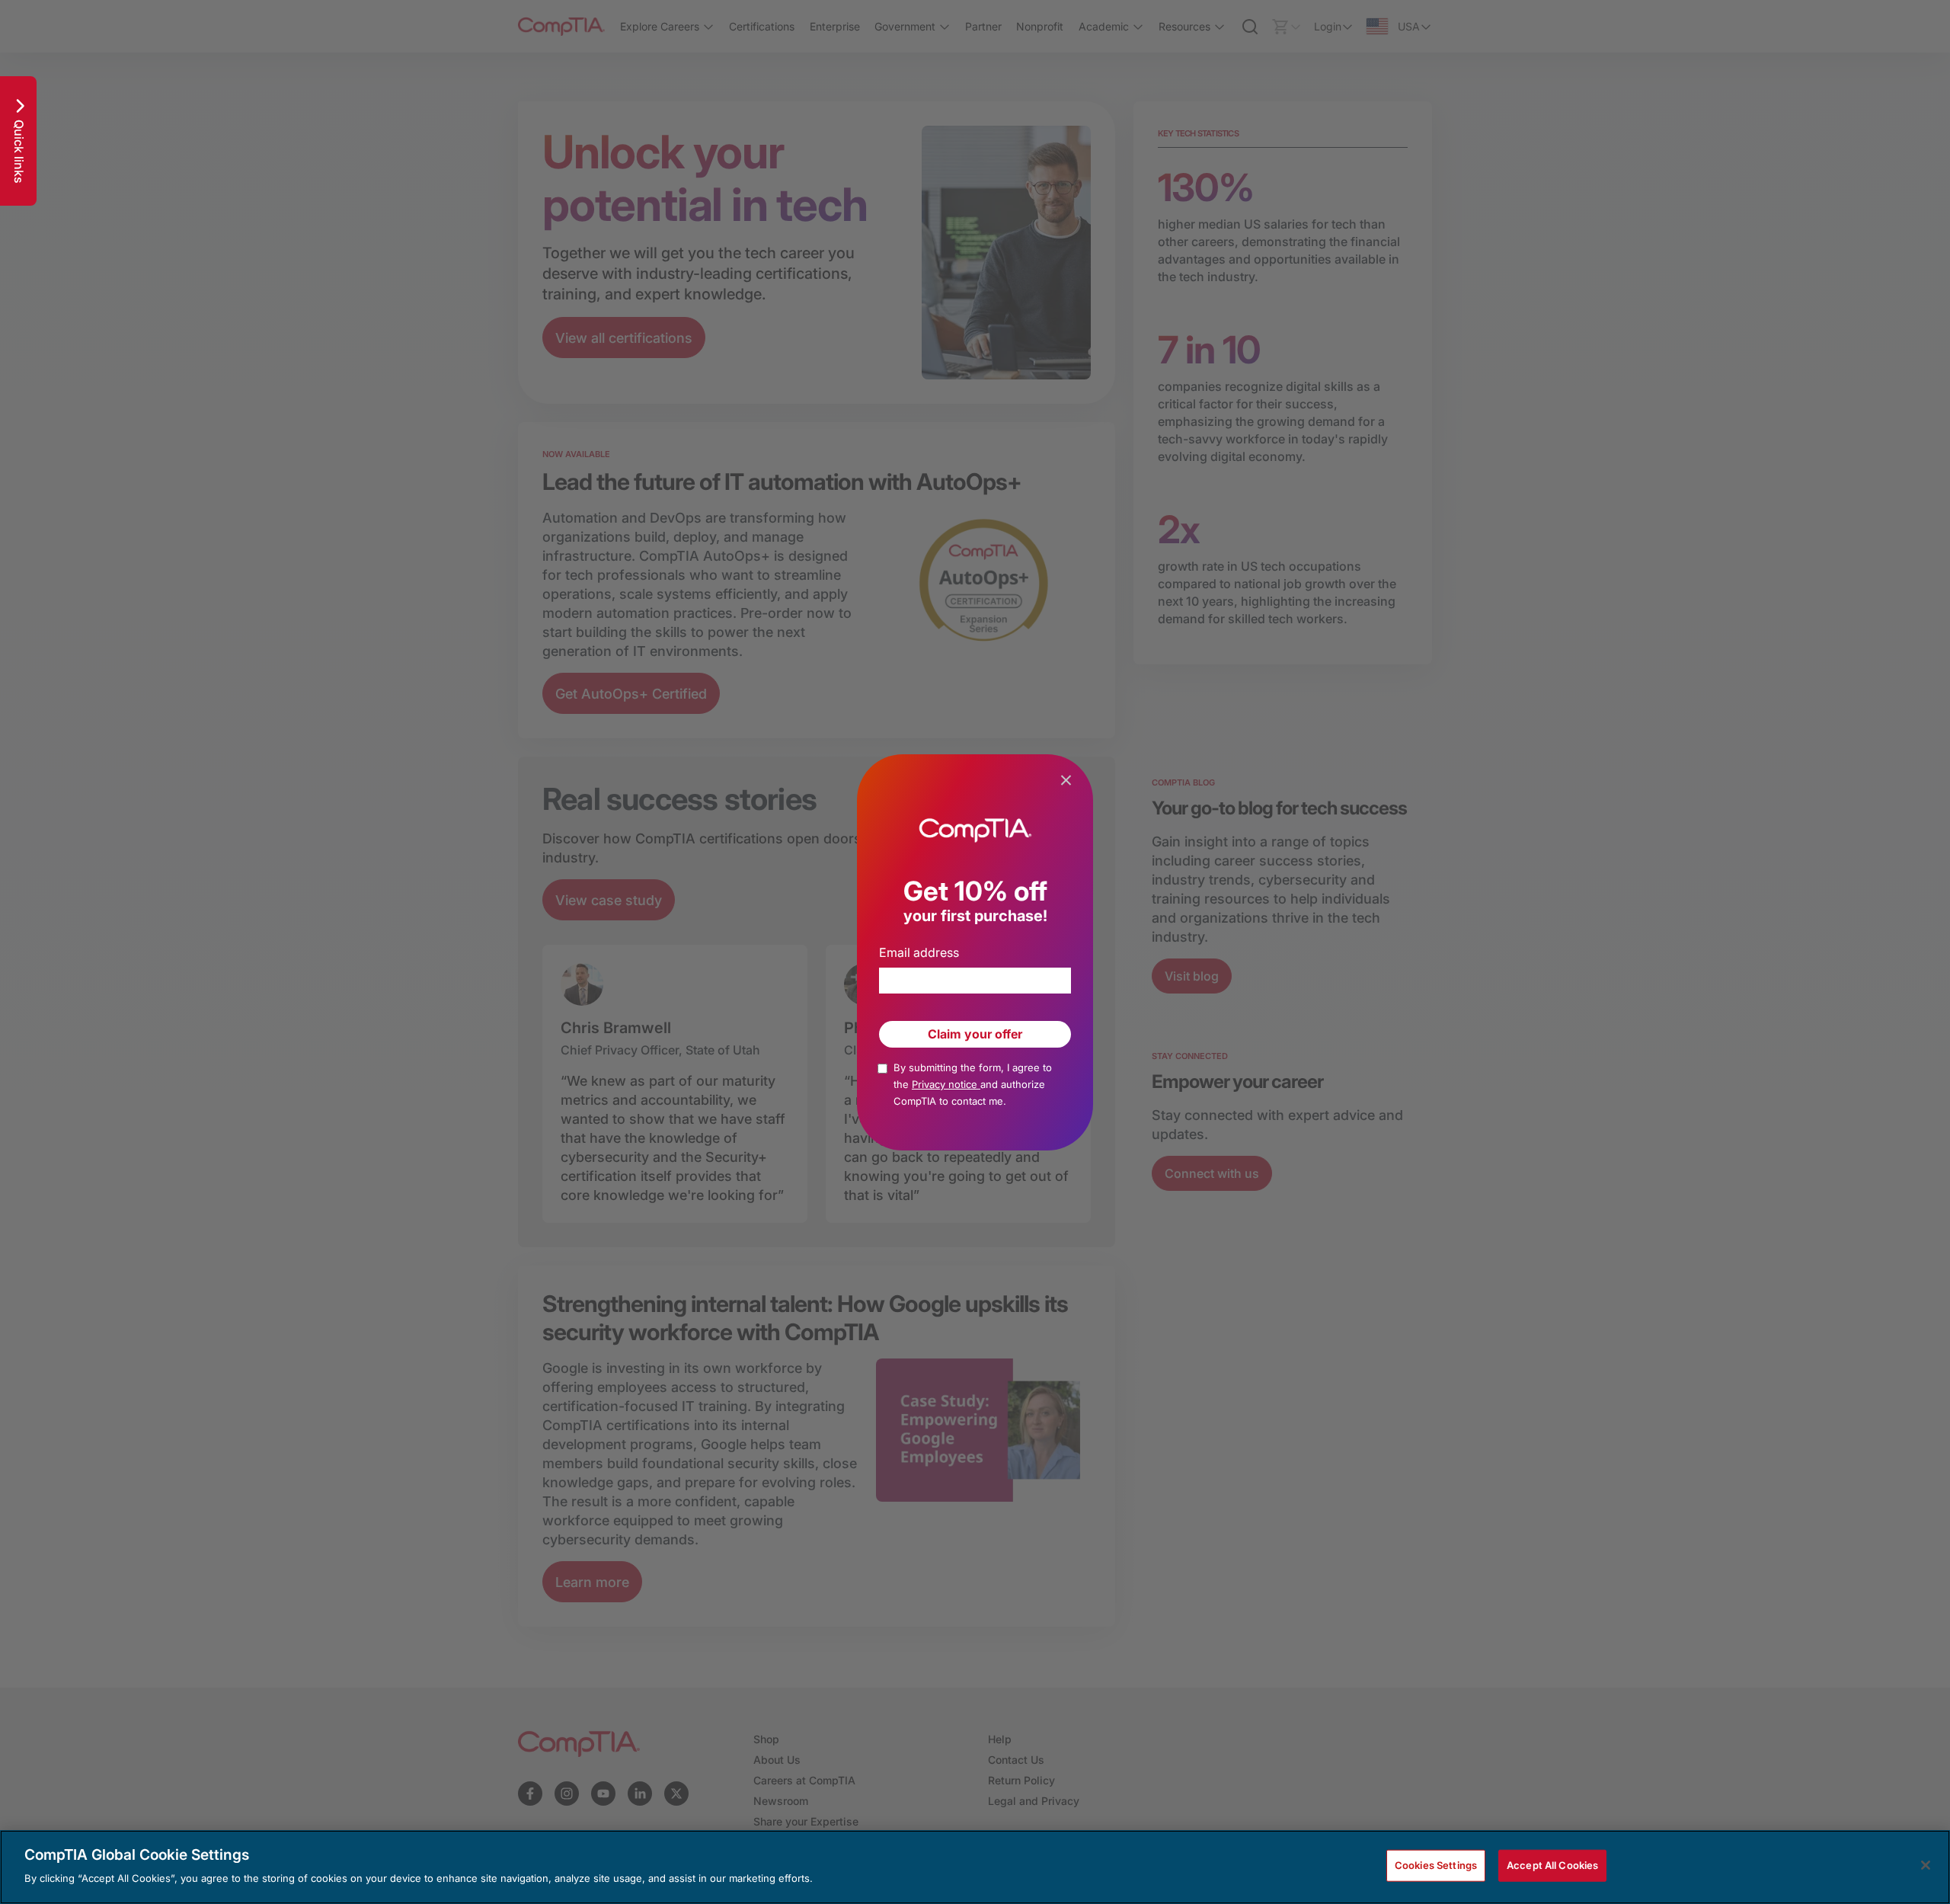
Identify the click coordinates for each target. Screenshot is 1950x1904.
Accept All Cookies (1552, 1865)
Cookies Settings (1436, 1865)
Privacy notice (946, 1084)
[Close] (1926, 1865)
